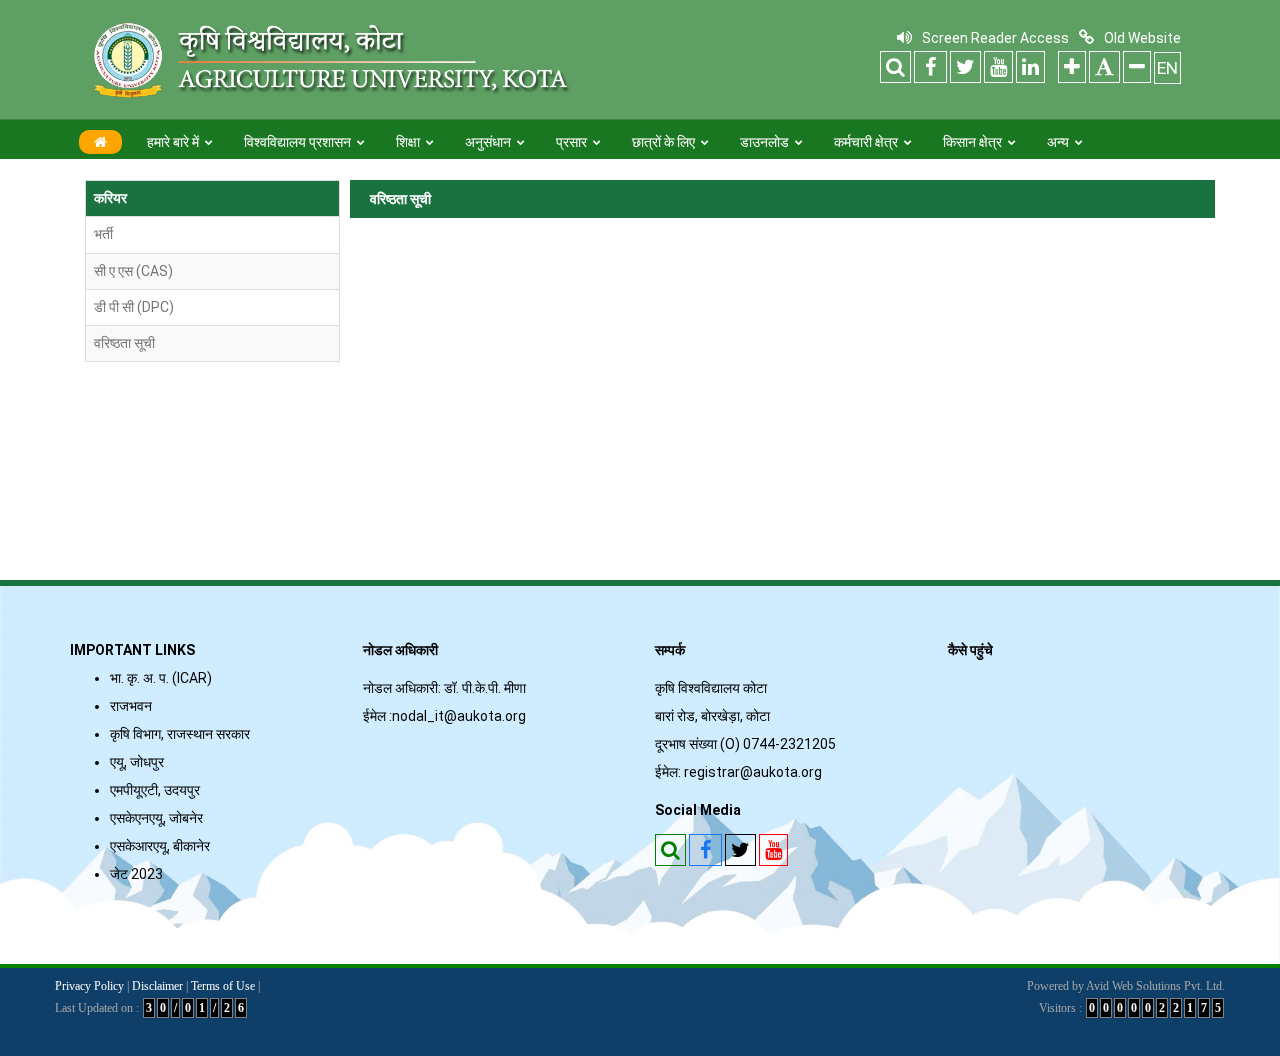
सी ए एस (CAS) (133, 271)
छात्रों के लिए (663, 142)
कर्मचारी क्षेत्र (866, 142)
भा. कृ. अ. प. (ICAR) (161, 678)
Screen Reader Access (995, 38)
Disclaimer (157, 986)
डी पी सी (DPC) (134, 307)
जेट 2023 (139, 874)
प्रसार (571, 142)
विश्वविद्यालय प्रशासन (297, 142)
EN (1167, 68)
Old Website (1142, 38)
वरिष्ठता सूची (124, 343)
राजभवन (131, 706)
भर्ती (103, 234)
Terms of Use (223, 986)
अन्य (1058, 142)
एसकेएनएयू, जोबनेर (156, 818)
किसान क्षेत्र (972, 142)
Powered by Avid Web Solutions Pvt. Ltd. (1126, 986)
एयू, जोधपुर (137, 762)
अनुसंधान (488, 142)
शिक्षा (408, 142)
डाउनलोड (764, 142)
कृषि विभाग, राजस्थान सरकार (180, 734)
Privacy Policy (89, 986)
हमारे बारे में (173, 142)
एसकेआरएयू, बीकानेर (160, 846)
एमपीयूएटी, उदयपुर (155, 790)
